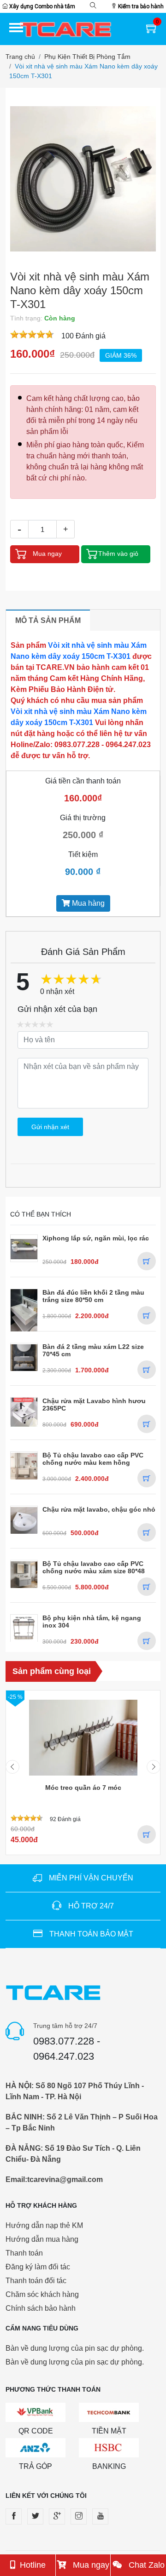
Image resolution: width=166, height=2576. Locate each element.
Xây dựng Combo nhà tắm (41, 6)
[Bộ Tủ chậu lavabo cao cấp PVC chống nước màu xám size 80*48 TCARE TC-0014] (24, 1574)
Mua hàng (87, 903)
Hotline (33, 2565)
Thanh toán (24, 2253)
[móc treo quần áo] (83, 1738)
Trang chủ (20, 57)
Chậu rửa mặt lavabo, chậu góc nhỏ (99, 1509)
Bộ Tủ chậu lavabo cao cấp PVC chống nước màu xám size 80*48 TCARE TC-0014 (94, 1571)
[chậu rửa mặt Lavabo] (24, 1412)
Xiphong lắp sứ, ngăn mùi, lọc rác (96, 1238)
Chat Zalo (145, 2565)
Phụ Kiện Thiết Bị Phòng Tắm (87, 57)
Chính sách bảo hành (41, 2308)
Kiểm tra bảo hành (140, 6)
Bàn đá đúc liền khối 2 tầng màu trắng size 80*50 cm (93, 1296)
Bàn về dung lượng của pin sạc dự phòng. (75, 2348)
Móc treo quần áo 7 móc (83, 1788)
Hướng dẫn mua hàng (42, 2239)
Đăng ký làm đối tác (38, 2267)
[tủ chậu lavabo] (24, 1465)
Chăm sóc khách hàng (42, 2294)
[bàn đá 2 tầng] (24, 1311)
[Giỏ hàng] (152, 31)
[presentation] (12, 1774)
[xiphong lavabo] (24, 1248)
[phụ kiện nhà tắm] (24, 1628)
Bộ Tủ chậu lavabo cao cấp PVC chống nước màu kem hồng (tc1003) (93, 1462)
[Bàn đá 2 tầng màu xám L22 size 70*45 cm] (24, 1357)
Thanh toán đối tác (36, 2281)
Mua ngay (90, 2565)
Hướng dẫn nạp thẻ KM (44, 2225)
